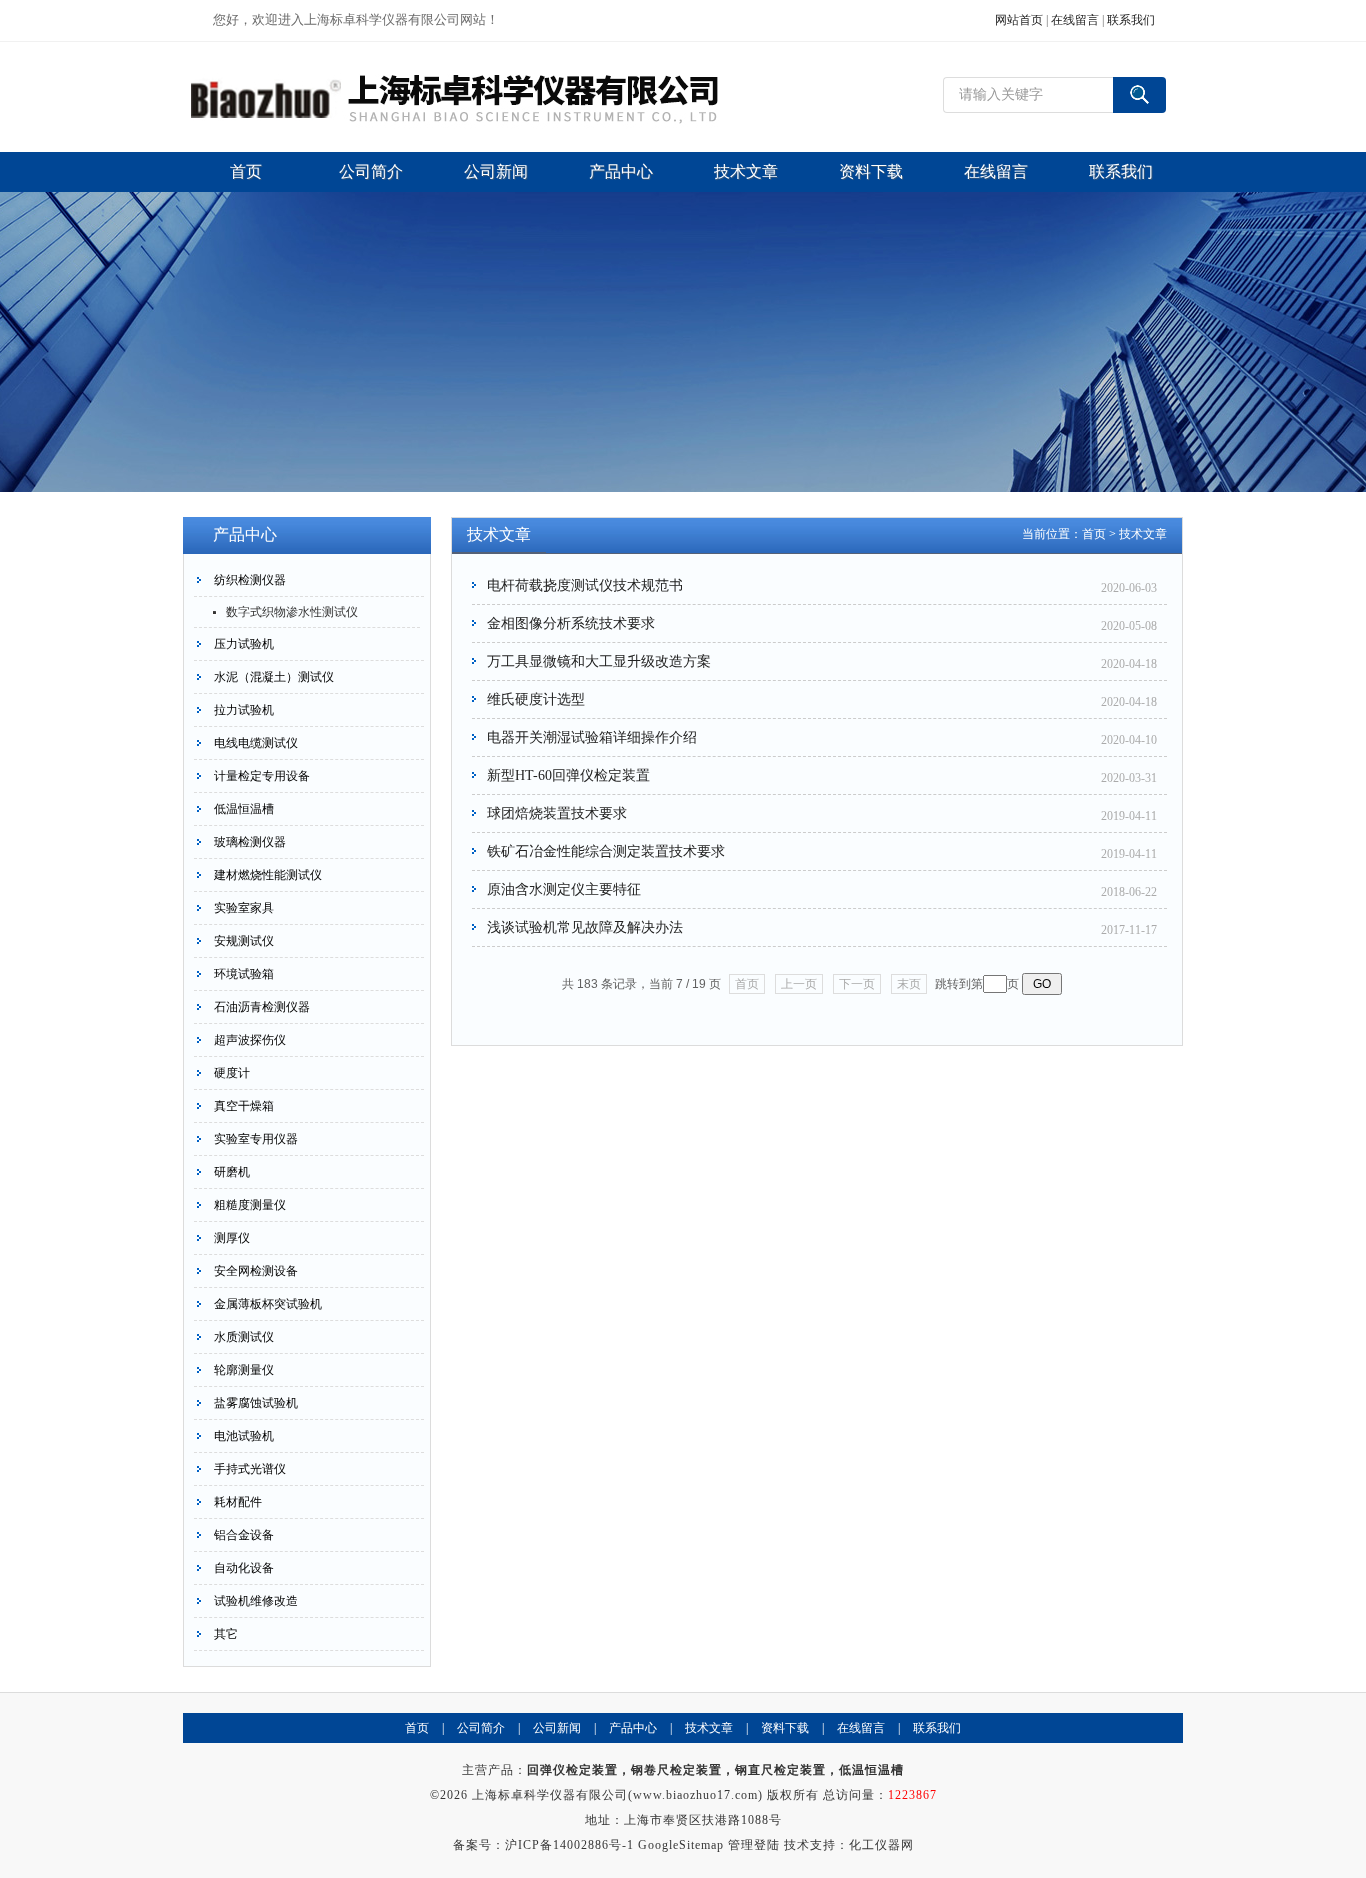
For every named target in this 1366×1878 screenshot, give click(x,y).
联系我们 (1131, 20)
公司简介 (481, 1728)
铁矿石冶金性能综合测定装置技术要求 (606, 851)
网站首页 (1019, 20)
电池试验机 (244, 1436)
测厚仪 (232, 1238)
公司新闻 (557, 1728)
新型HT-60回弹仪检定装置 (568, 775)
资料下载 (785, 1728)
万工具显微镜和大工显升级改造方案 (599, 661)
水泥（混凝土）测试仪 (274, 677)
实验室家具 (244, 908)
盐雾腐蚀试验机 (256, 1403)
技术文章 (1143, 534)
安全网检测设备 (256, 1271)
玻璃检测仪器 (250, 842)
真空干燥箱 (244, 1106)
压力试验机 (244, 644)
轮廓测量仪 (244, 1370)
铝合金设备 (244, 1535)
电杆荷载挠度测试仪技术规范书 (585, 585)
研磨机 (232, 1172)
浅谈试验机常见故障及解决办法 (585, 927)
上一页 (799, 984)
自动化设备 (244, 1568)
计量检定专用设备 (262, 776)
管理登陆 (754, 1845)
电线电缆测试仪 (256, 743)
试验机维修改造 (256, 1601)
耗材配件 (238, 1502)
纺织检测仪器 (250, 580)
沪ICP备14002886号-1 (569, 1845)
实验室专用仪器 (256, 1139)
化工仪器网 (881, 1845)
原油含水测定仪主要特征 (564, 889)
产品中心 (633, 1728)
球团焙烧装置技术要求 (557, 813)
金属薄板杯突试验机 (268, 1304)
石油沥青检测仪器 (262, 1007)
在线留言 (1075, 20)
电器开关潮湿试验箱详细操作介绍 (592, 737)
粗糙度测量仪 (250, 1205)
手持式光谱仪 (250, 1469)
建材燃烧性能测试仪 (268, 875)
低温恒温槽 (244, 809)
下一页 (857, 984)
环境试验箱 (244, 974)
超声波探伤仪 (250, 1040)
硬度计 (232, 1073)
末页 (909, 984)
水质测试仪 (244, 1337)
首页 (1094, 534)
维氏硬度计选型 (536, 699)
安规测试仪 (244, 941)
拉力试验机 (244, 710)
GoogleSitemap (681, 1845)
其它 (226, 1634)
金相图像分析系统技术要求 (571, 623)
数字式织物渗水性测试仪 (292, 612)
